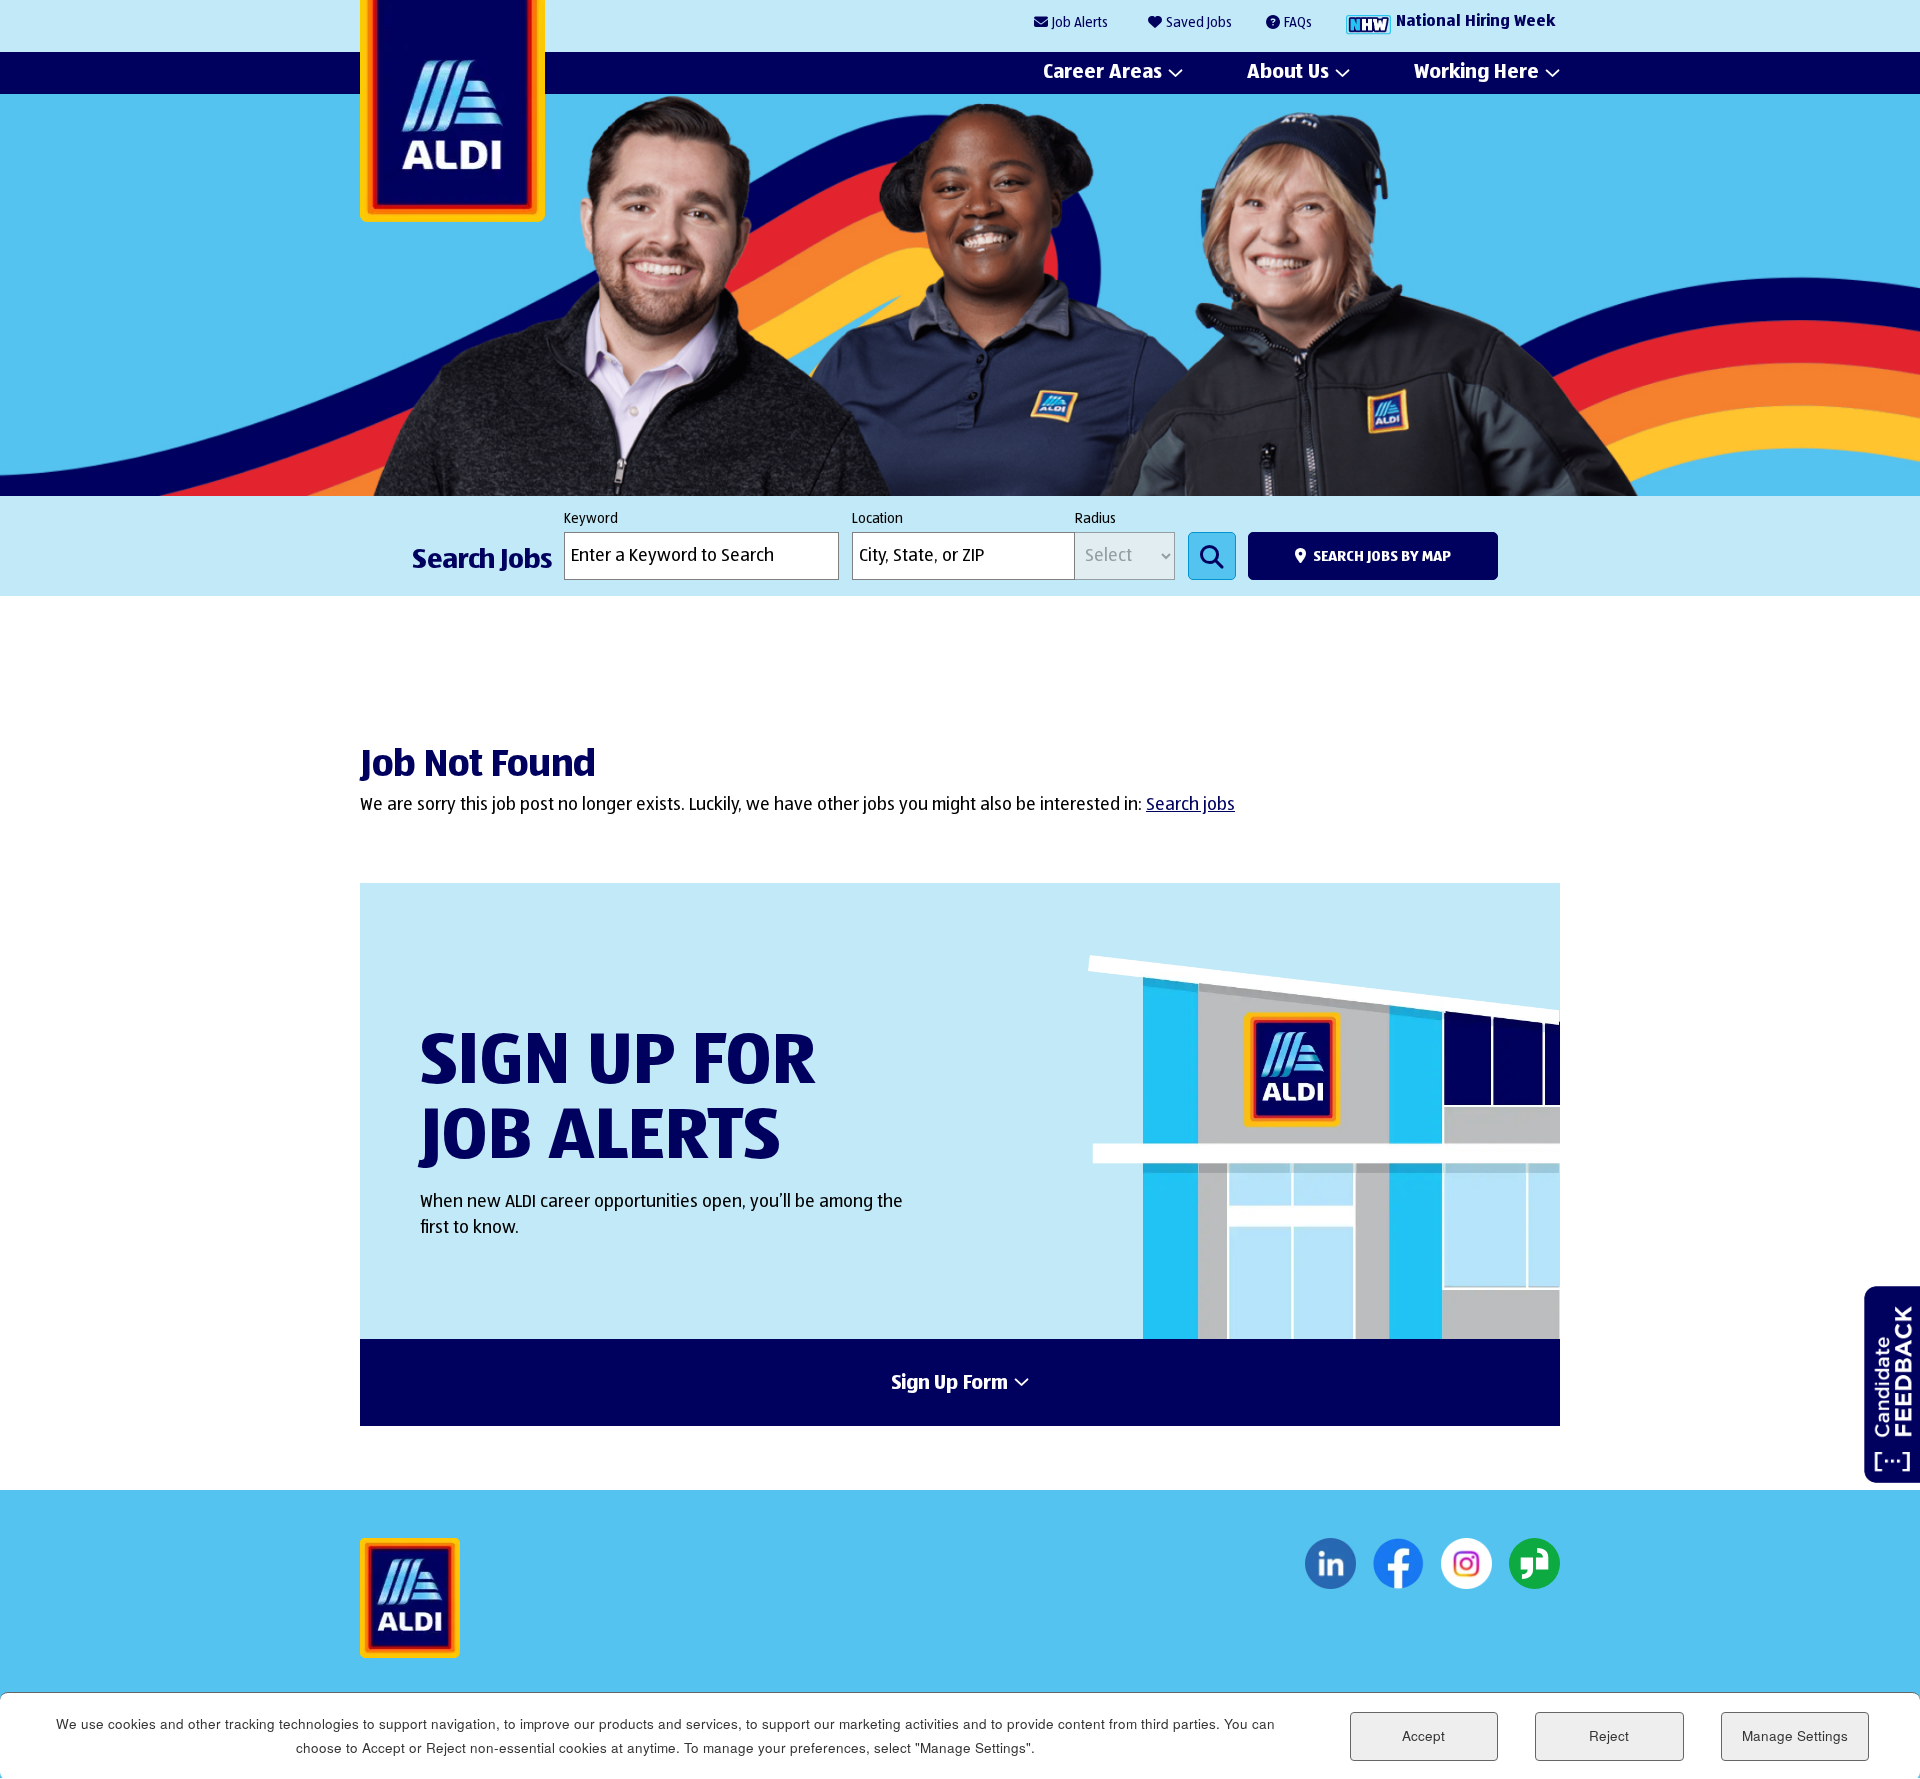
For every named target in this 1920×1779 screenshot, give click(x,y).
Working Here (1476, 72)
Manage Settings (1795, 1735)
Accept (1423, 1735)
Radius (1095, 519)
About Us (1288, 72)
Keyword (591, 519)
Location (877, 519)
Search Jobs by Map (1382, 556)
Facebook (1398, 1564)
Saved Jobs (1199, 23)
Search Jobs (1212, 556)
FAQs (1298, 23)
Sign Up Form (949, 1384)
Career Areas (1102, 72)
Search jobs (1190, 805)
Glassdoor (1534, 1564)
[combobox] (963, 556)
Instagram (1466, 1564)
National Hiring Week (1475, 22)
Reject (1609, 1735)
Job (1080, 23)
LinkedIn (1330, 1564)
